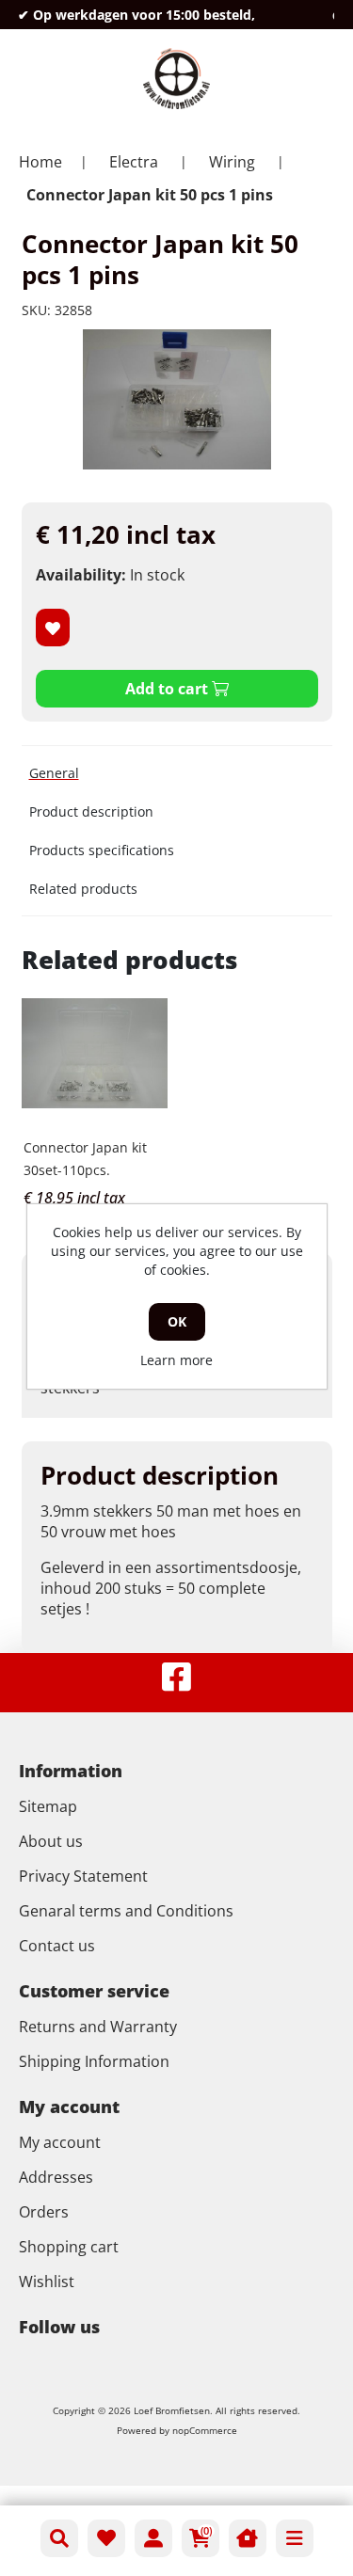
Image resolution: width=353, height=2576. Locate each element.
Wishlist (47, 2282)
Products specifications (102, 850)
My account (60, 2142)
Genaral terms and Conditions (126, 1911)
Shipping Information (94, 2061)
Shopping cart (69, 2247)
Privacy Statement (83, 1876)
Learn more (176, 1360)
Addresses (56, 2177)
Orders (44, 2212)
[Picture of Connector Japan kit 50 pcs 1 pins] (177, 399)
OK (177, 1321)
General (54, 773)
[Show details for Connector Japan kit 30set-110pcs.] (95, 1054)
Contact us (57, 1946)
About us (51, 1841)
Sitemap (48, 1806)
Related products (83, 889)
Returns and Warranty (98, 2027)
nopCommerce (205, 2430)
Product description (91, 811)
